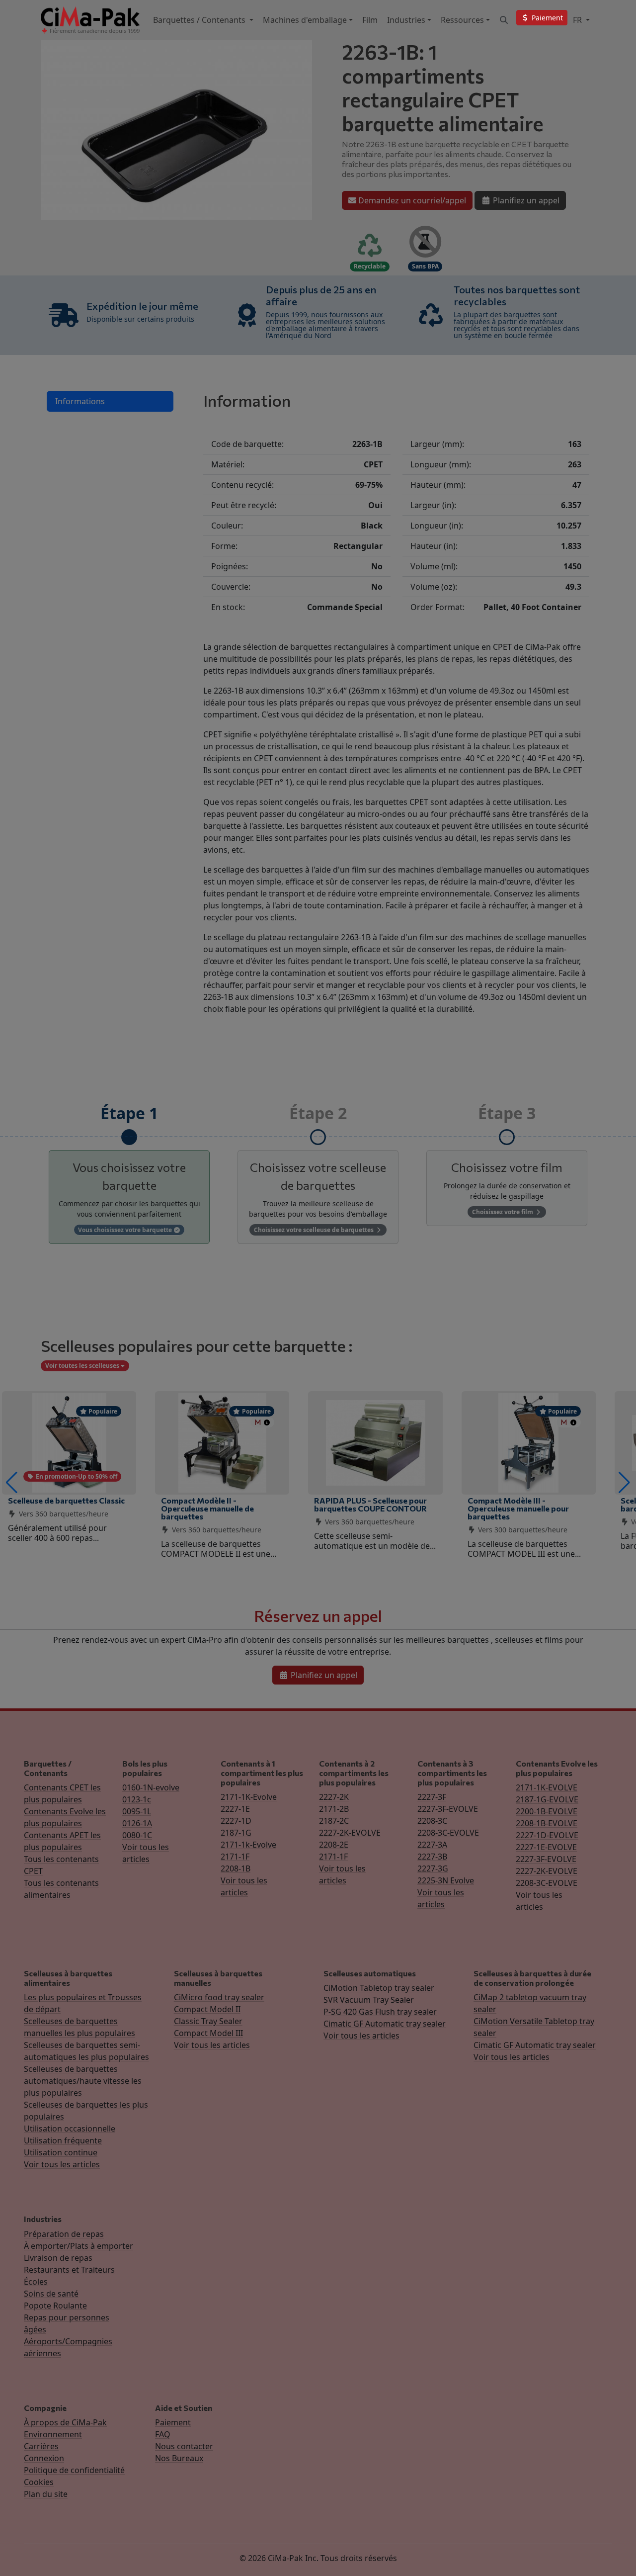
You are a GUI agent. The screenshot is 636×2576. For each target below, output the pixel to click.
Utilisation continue (61, 2152)
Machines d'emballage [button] (305, 20)
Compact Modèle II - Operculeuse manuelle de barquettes (207, 1508)
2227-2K (334, 1797)
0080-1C (137, 1835)
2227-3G (433, 1868)
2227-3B (432, 1857)
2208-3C (432, 1821)
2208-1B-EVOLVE (547, 1823)
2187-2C (334, 1821)
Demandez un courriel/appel (411, 200)
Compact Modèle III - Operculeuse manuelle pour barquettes (518, 1508)
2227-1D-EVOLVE (547, 1835)
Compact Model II (207, 2009)
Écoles (36, 2282)
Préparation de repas (64, 2234)
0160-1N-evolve (151, 1787)
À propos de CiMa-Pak (65, 2422)
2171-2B (334, 1809)
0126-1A (137, 1823)
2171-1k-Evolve (248, 1845)
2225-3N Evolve (446, 1880)
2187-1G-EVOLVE (547, 1799)
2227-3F (432, 1797)
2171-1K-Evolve (249, 1797)
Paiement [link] (546, 18)
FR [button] (578, 20)
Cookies (39, 2482)
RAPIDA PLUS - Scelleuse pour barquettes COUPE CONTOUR (370, 1504)
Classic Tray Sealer (208, 2021)
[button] (12, 1483)
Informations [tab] (80, 401)
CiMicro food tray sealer (219, 1997)
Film (370, 20)
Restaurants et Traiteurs (69, 2270)
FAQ (163, 2434)
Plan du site (46, 2494)
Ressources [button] (462, 20)
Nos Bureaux (179, 2458)
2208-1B (236, 1868)
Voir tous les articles (62, 2164)
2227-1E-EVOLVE (546, 1847)
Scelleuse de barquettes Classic (66, 1500)
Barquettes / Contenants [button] (200, 20)
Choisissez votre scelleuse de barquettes (315, 1230)
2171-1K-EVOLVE (547, 1787)
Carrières (41, 2446)
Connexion (44, 2458)
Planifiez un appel (525, 200)
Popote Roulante (55, 2306)
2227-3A (432, 1845)
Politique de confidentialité (74, 2470)
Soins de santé (51, 2294)
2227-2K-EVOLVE (350, 1833)
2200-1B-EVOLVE (547, 1811)
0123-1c (137, 1799)
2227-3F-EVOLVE (448, 1809)
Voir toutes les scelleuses (83, 1366)
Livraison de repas (58, 2258)
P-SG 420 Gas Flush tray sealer (380, 2012)
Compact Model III (208, 2033)
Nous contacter (184, 2446)
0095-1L (137, 1811)
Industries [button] (406, 20)
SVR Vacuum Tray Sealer (369, 2000)
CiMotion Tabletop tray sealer (379, 1988)
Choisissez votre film (503, 1212)
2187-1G (236, 1833)
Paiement (173, 2422)
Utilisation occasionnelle (70, 2129)
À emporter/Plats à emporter (79, 2246)
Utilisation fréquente (63, 2140)
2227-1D (236, 1821)
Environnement (53, 2434)
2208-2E (334, 1845)
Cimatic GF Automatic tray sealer (385, 2024)
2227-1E (235, 1809)
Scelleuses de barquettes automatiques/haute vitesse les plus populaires (83, 2081)
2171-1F (235, 1857)
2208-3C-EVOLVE (448, 1833)
